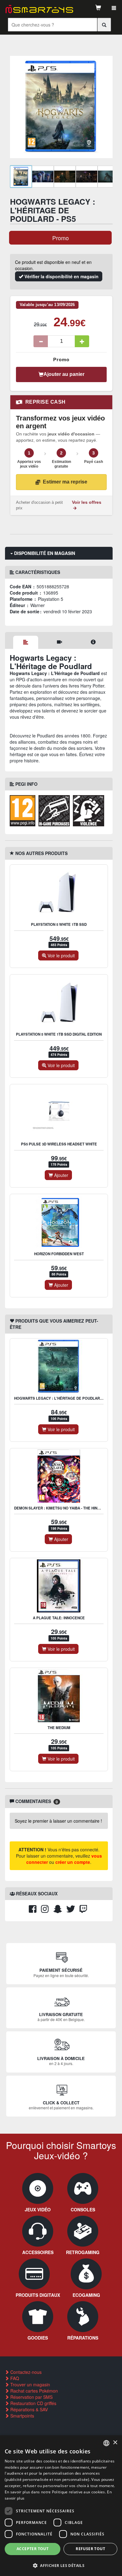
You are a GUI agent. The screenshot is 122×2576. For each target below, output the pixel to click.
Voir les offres (87, 502)
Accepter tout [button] (33, 2549)
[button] (61, 2565)
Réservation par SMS (31, 2397)
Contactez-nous (25, 2372)
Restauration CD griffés (33, 2403)
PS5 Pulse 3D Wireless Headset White (59, 1144)
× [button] (115, 2443)
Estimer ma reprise (65, 482)
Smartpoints (22, 2416)
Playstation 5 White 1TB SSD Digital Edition (59, 1034)
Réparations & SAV (28, 2409)
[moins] (41, 341)
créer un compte (73, 1862)
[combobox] (106, 2443)
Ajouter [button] (61, 1175)
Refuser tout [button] (90, 2549)
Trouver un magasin (30, 2384)
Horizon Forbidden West (59, 1254)
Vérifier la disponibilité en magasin (61, 276)
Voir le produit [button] (61, 955)
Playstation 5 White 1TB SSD (59, 924)
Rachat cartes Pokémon (33, 2391)
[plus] (82, 341)
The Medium (59, 1728)
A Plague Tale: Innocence (59, 1618)
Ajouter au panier (64, 374)
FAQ (14, 2378)
